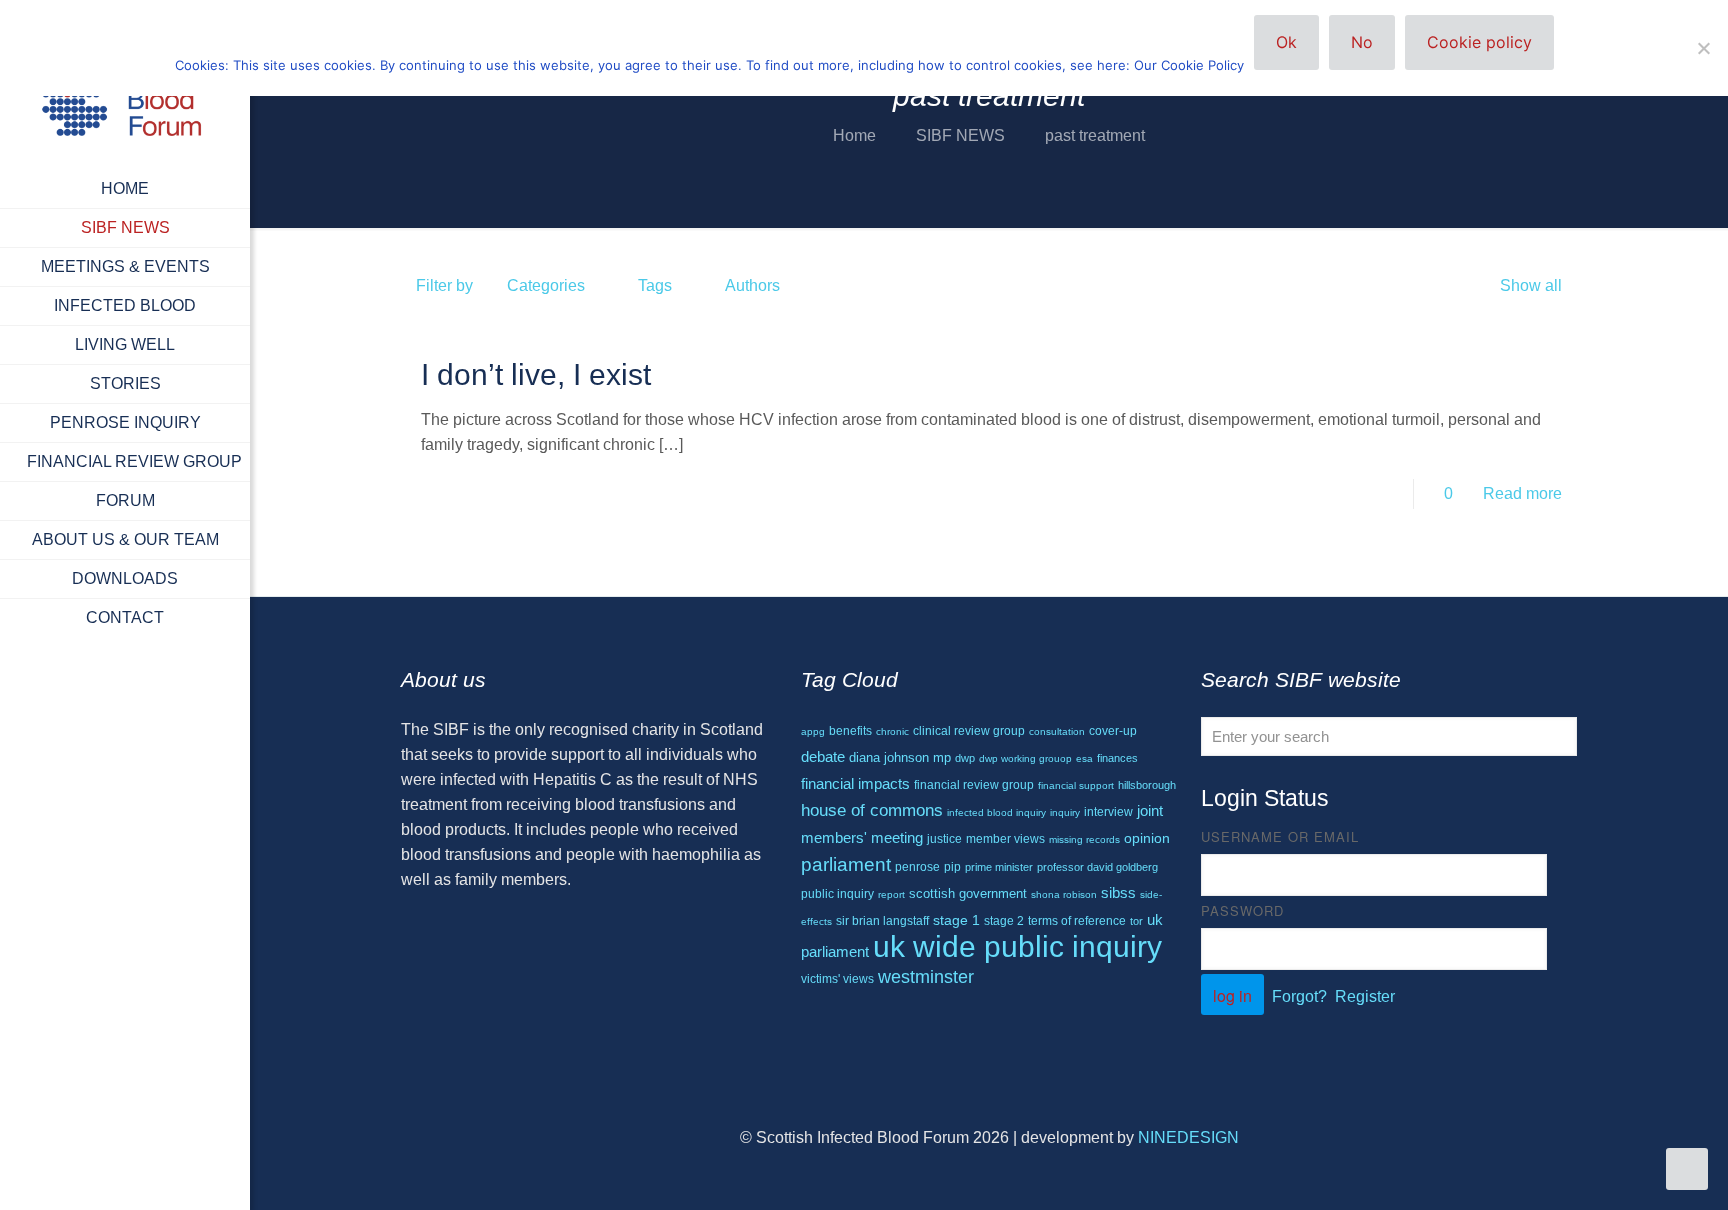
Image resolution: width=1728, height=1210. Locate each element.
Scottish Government (968, 893)
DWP (965, 758)
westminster (926, 976)
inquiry (1065, 812)
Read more (1522, 493)
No (1362, 42)
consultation (1057, 731)
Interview (1108, 812)
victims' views (837, 979)
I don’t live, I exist (536, 374)
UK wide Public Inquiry (1017, 946)
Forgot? (1299, 996)
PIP (952, 867)
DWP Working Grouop (1025, 758)
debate (823, 757)
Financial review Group (974, 784)
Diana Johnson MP (900, 757)
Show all (1531, 285)
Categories (546, 285)
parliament (846, 864)
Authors (752, 285)
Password (1242, 910)
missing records (1084, 839)
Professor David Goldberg (1097, 867)
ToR (1136, 921)
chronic (892, 731)
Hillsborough (1147, 785)
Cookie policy (1479, 42)
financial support (1076, 785)
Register (1365, 996)
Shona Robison (1064, 894)
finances (1117, 758)
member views (1005, 839)
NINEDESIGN (1188, 1137)
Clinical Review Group (969, 731)
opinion (1147, 838)
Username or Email (1280, 836)
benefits (850, 731)
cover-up (1113, 730)
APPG (813, 731)
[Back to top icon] (1632, 1169)
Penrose (917, 866)
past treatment (1095, 135)
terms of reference (1077, 920)
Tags (655, 285)
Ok (1286, 42)
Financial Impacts (855, 783)
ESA (1084, 758)
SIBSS (1118, 893)
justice (944, 838)
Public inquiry (837, 894)
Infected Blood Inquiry (996, 812)
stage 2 (1004, 920)
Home (854, 135)
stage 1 (956, 920)
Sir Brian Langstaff (882, 920)
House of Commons (872, 810)
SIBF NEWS (960, 135)
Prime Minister (999, 867)
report (891, 894)
